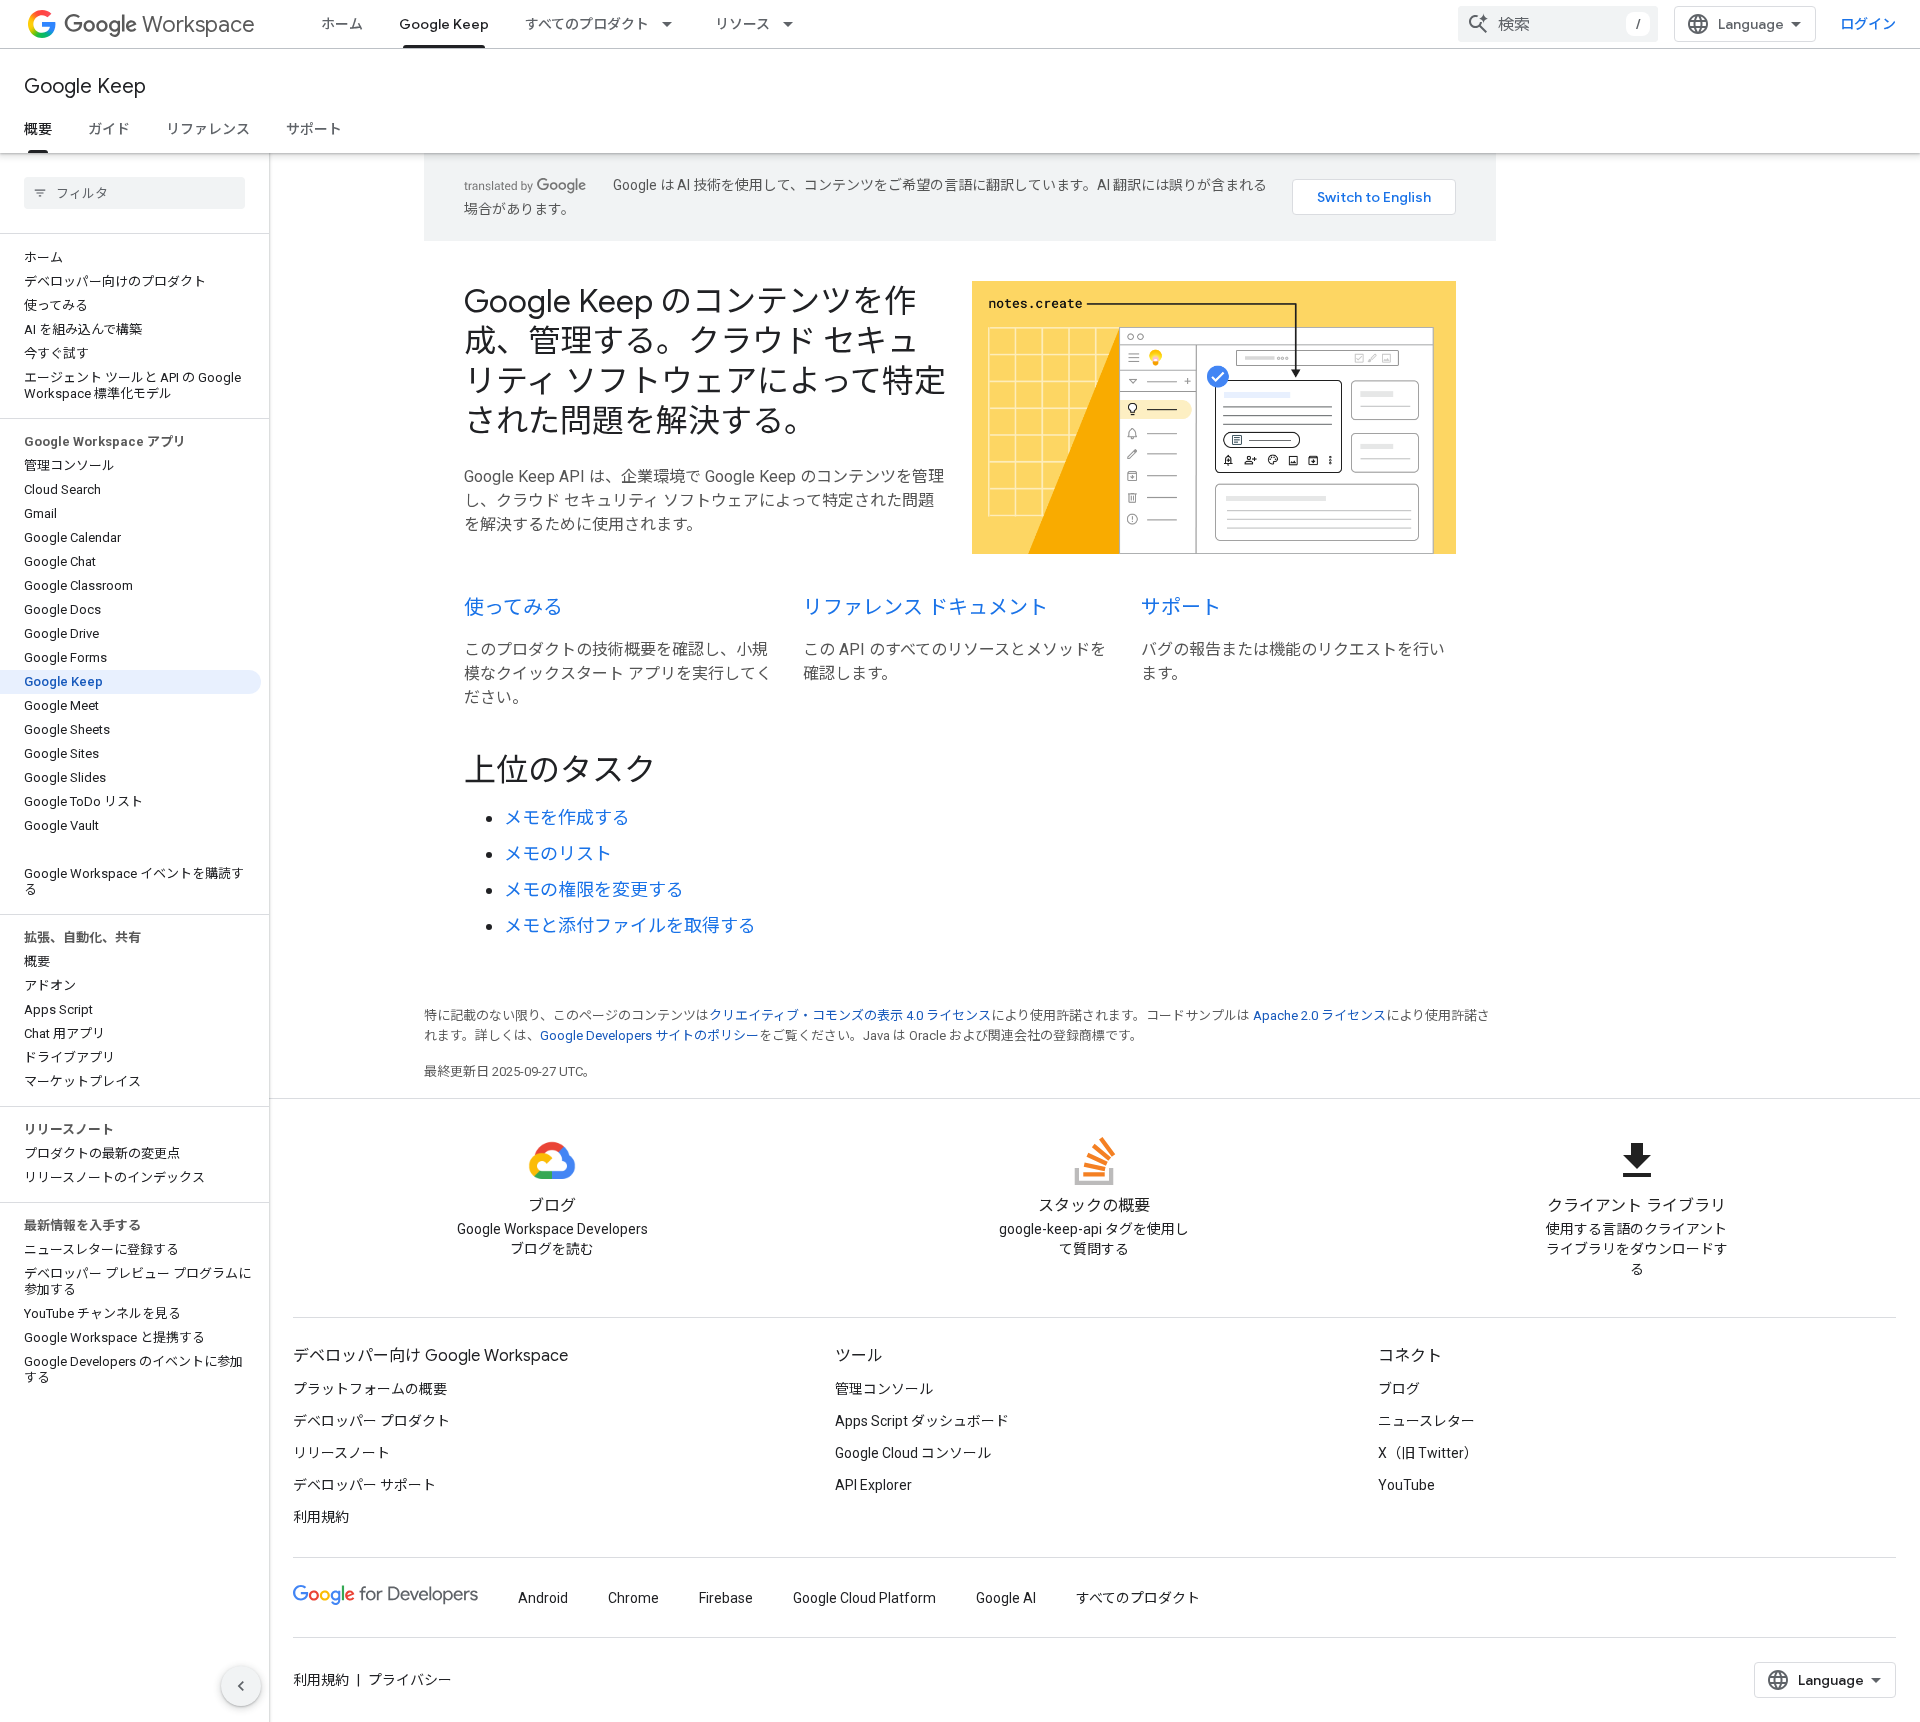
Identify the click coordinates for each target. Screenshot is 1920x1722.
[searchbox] (134, 193)
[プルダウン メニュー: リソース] (794, 24)
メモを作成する (567, 817)
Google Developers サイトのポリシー (649, 1035)
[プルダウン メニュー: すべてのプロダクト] (673, 24)
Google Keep (444, 24)
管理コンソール (884, 1389)
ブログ (1399, 1389)
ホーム (342, 24)
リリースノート (341, 1453)
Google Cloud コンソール (913, 1453)
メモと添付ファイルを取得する (630, 925)
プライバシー (410, 1680)
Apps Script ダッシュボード (922, 1421)
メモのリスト (558, 853)
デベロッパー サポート (364, 1485)
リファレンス (208, 129)
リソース (742, 24)
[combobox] (1558, 24)
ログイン (1868, 24)
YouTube (1406, 1485)
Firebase (726, 1598)
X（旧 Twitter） (1428, 1453)
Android (543, 1598)
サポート (314, 129)
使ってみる (513, 607)
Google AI (1006, 1598)
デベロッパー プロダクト (371, 1421)
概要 (38, 129)
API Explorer (873, 1485)
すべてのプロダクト (587, 24)
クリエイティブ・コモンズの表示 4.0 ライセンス (850, 1015)
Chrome (633, 1598)
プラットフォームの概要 (370, 1389)
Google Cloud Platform (864, 1598)
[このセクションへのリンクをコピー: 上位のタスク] (683, 772)
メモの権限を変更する (594, 889)
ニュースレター (1426, 1421)
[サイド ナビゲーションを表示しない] (241, 1686)
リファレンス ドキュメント (925, 607)
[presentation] (960, 770)
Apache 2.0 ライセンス (1319, 1015)
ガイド (109, 129)
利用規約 (321, 1517)
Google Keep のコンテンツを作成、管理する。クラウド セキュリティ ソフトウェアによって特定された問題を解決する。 (705, 361)
